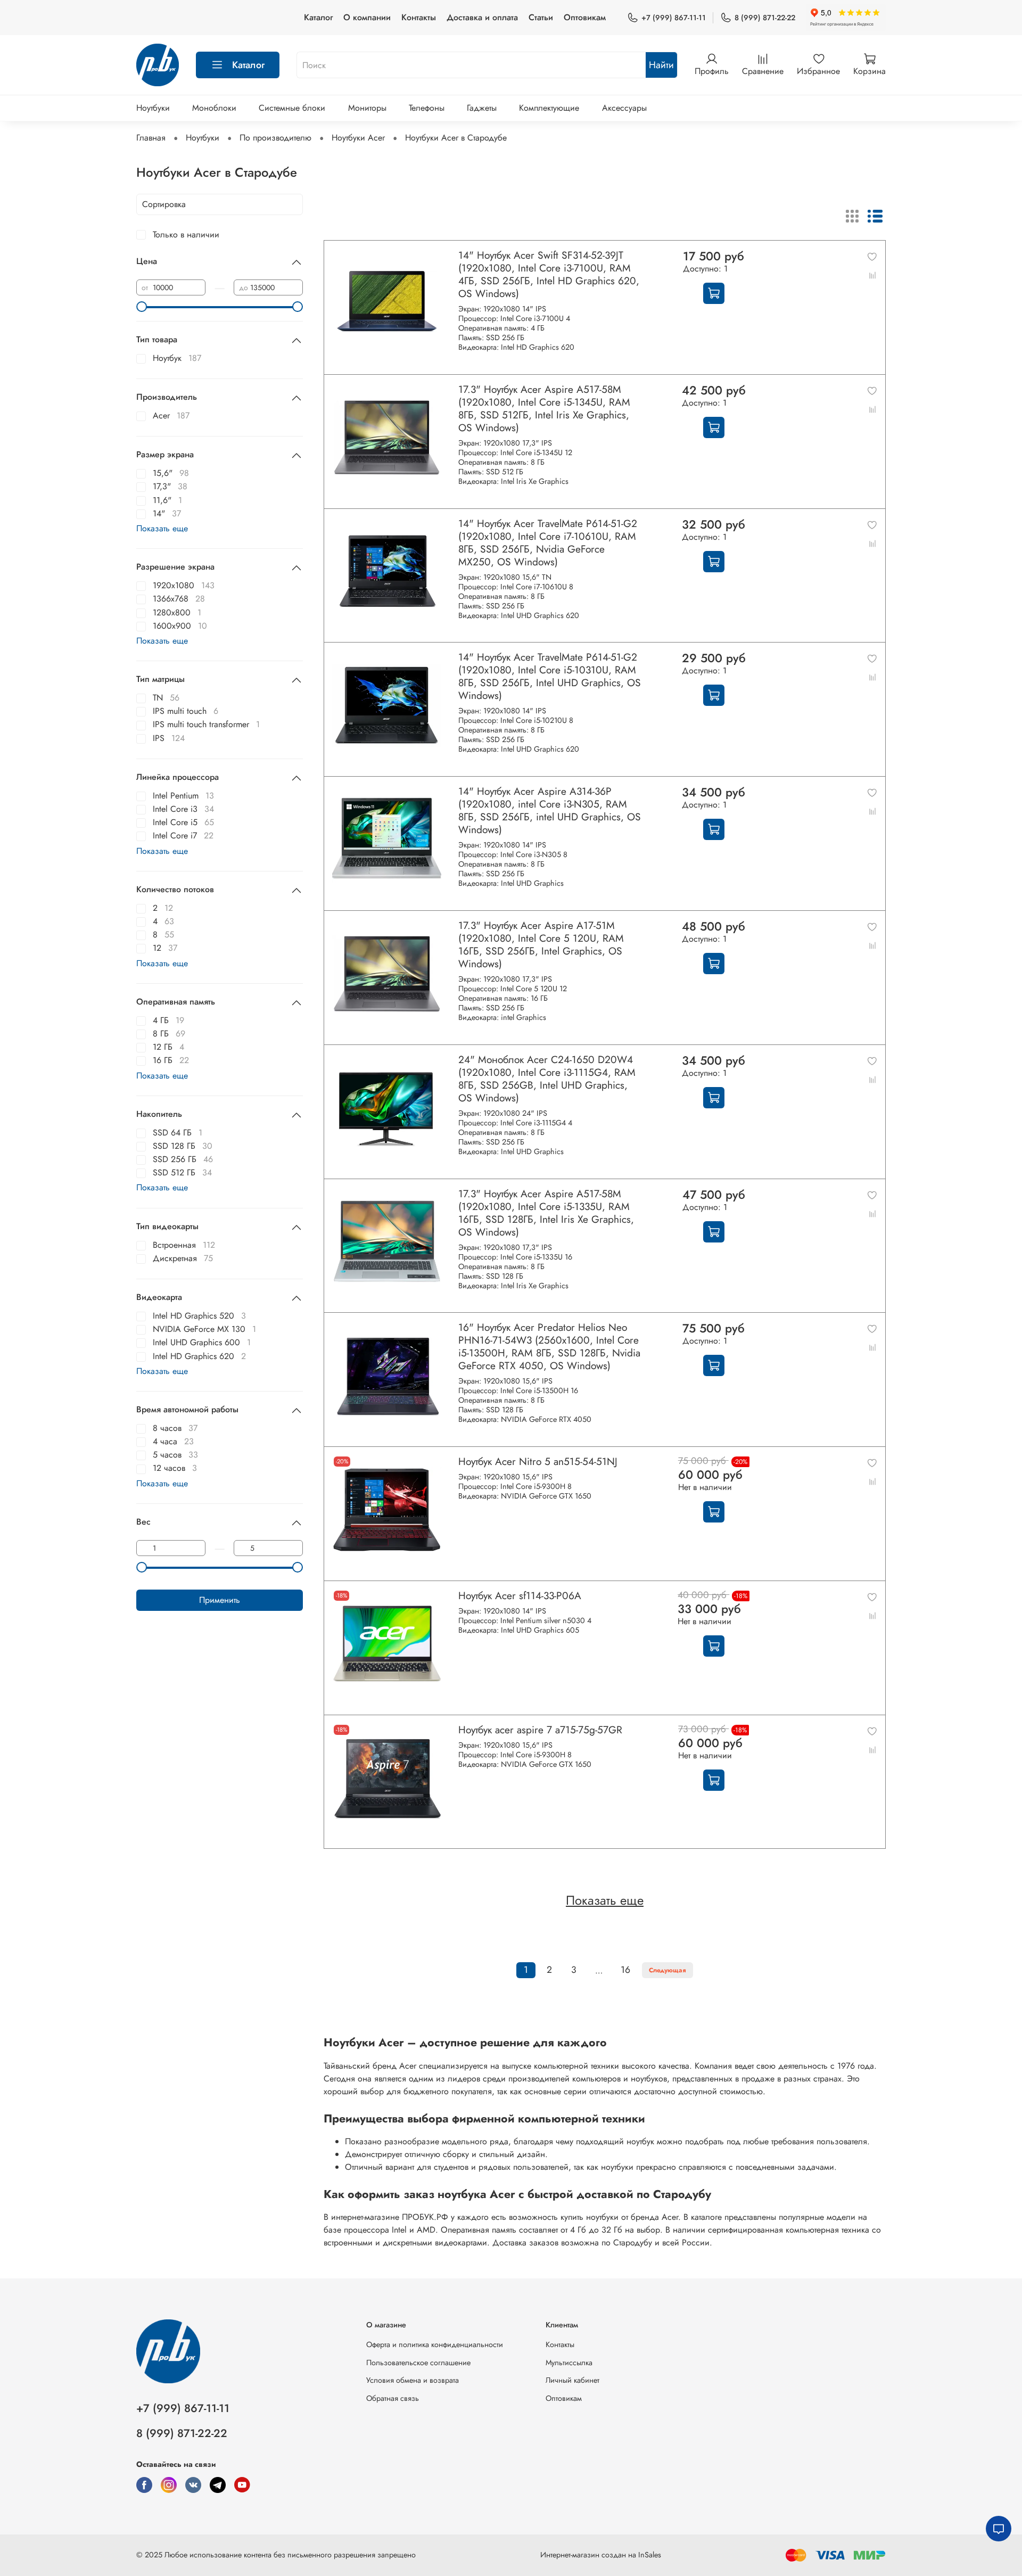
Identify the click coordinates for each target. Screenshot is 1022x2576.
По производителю (275, 138)
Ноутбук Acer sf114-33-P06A (520, 1595)
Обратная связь (393, 2398)
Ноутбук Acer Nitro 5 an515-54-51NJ (538, 1461)
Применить (220, 1600)
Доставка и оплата (482, 17)
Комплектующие (549, 108)
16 (625, 1970)
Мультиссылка (569, 2363)
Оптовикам (585, 17)
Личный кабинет (572, 2380)
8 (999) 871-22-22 (765, 18)
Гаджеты (482, 108)
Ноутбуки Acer (358, 138)
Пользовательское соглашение (418, 2363)
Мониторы (367, 108)
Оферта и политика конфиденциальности (435, 2344)
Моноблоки (214, 108)
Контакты (419, 17)
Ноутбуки (153, 108)
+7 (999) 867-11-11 (674, 18)
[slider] (142, 307)
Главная (151, 138)
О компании (367, 17)
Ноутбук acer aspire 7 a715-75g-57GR (540, 1730)
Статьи (541, 17)
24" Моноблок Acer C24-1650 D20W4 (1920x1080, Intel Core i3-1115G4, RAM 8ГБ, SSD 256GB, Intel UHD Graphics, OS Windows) (547, 1079)
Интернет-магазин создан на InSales (601, 2555)
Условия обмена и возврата (413, 2380)
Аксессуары (624, 108)
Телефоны (427, 108)
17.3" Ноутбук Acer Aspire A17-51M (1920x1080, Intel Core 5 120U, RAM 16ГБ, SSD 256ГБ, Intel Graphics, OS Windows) (541, 944)
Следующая (667, 1970)
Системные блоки (292, 108)
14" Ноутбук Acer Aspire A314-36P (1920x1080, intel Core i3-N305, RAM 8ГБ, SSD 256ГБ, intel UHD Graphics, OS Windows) (550, 810)
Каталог (318, 17)
